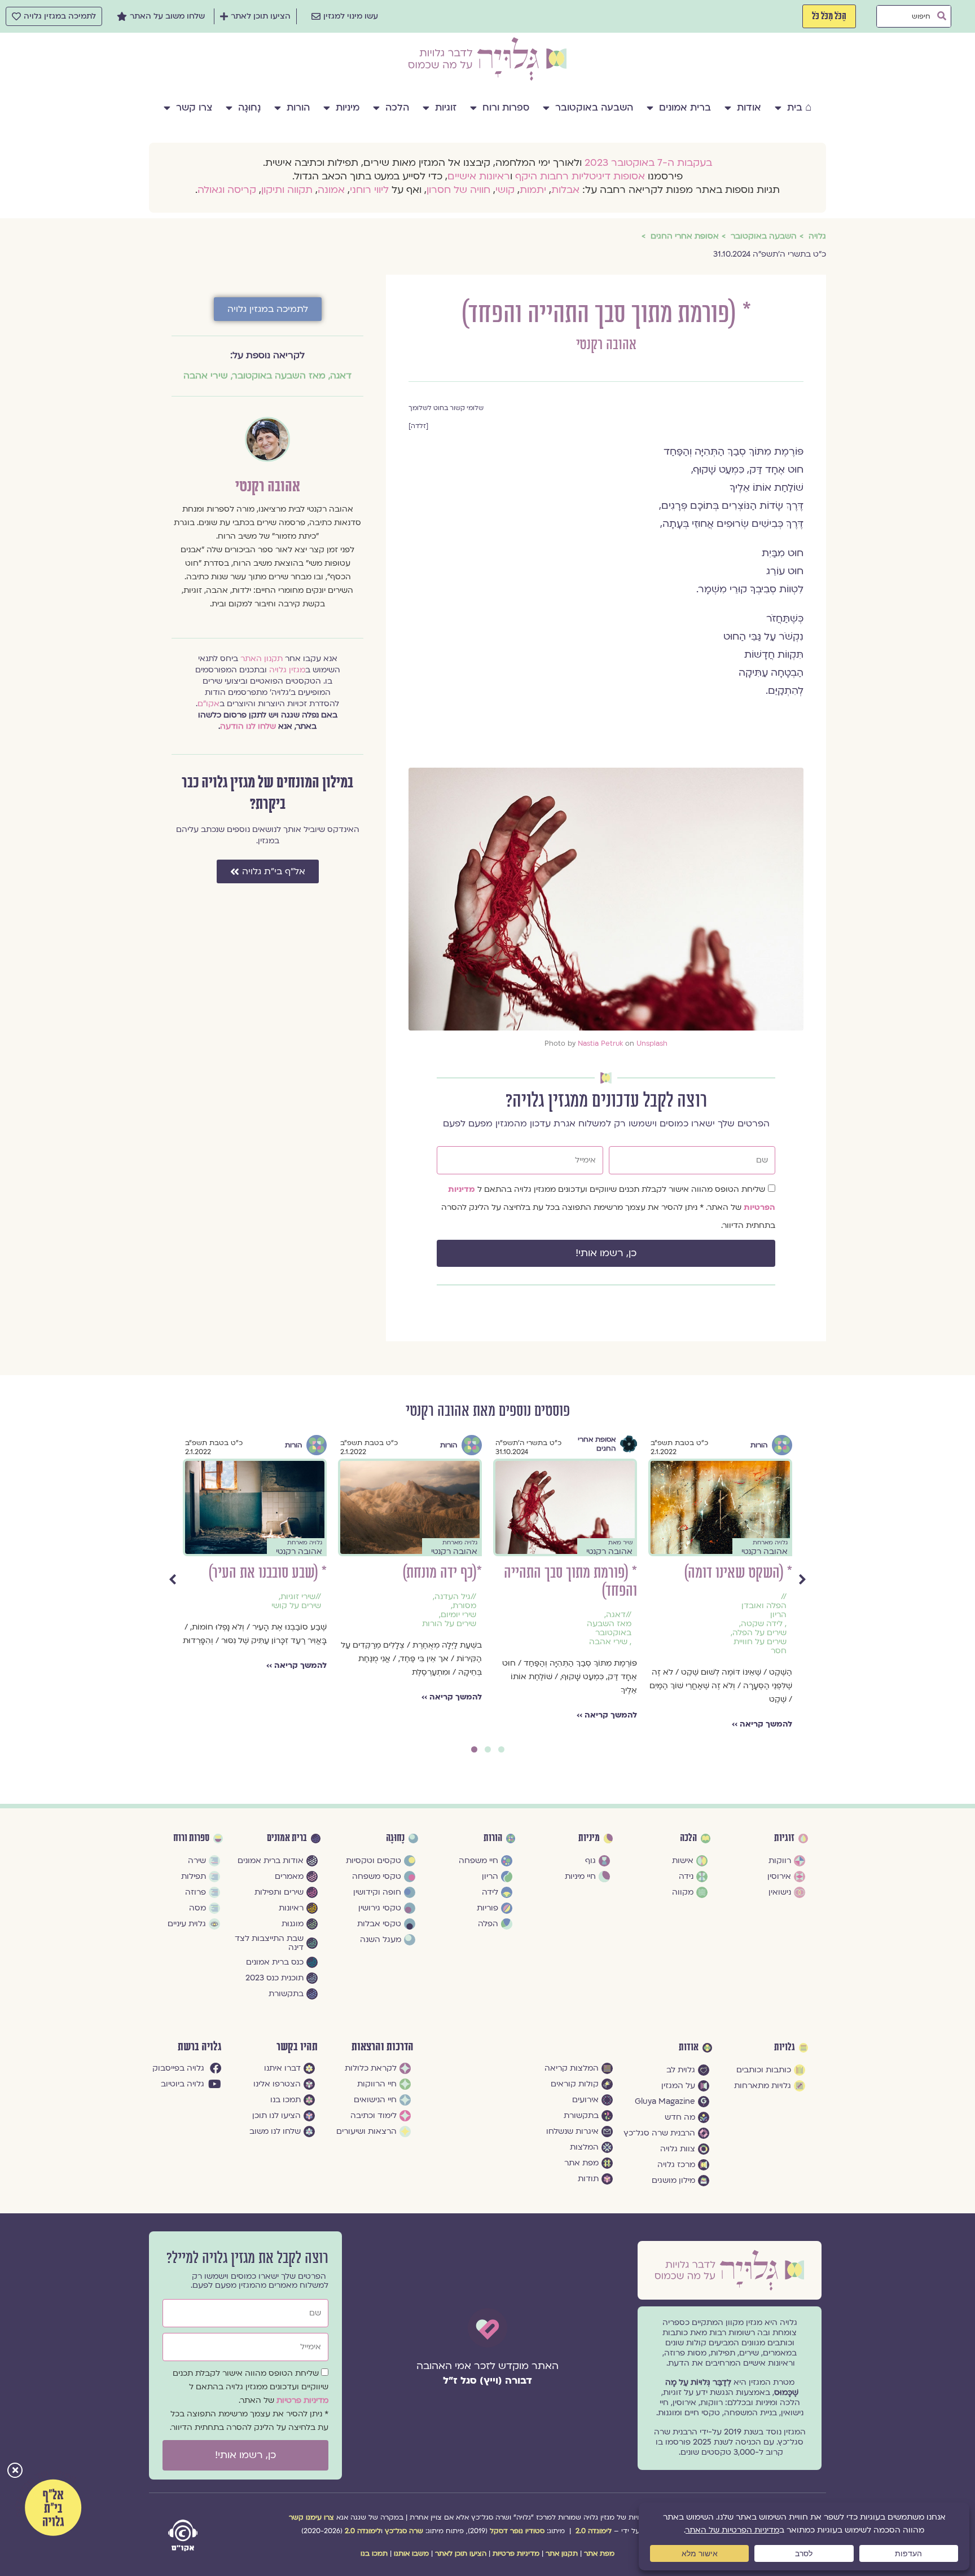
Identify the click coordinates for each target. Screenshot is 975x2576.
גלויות (785, 2047)
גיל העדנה (649, 1597)
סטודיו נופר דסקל (517, 2531)
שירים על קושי (493, 1606)
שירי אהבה (206, 376)
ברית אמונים (685, 107)
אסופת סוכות (323, 1445)
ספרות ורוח (506, 107)
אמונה (331, 190)
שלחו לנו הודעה (248, 726)
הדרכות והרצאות (383, 2047)
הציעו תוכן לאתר (461, 2553)
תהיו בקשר (297, 2047)
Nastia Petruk (600, 1043)
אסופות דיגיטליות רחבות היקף (580, 176)
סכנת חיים (321, 1651)
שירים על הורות (645, 1624)
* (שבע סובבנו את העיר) (464, 1573)
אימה (347, 1597)
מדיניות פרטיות (302, 2400)
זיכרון (198, 1606)
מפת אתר (599, 2553)
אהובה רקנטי (606, 345)
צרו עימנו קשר (311, 2517)
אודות (749, 107)
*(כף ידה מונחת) (638, 1573)
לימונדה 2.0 (594, 2531)
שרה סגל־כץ (404, 2531)
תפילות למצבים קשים (335, 1665)
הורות (298, 107)
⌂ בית (799, 107)
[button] (15, 2471)
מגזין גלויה (287, 670)
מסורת (661, 1606)
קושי (505, 190)
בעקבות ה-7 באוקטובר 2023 (648, 163)
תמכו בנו (374, 2553)
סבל (351, 1651)
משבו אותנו (411, 2553)
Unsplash (652, 1043)
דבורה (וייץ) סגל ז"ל (488, 2381)
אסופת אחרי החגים (793, 1444)
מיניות (348, 107)
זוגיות (446, 107)
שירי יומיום (655, 1615)
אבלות (565, 190)
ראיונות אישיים (479, 176)
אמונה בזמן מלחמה (342, 1610)
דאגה (341, 376)
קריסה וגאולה (227, 190)
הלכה (397, 107)
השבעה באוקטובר (594, 107)
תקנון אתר (562, 2553)
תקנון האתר (262, 659)
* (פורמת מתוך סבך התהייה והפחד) (767, 1582)
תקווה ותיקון (287, 190)
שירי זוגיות (494, 1597)
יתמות (533, 190)
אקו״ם (208, 704)
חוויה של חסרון (458, 190)
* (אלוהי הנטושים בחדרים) (303, 1573)
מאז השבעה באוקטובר (279, 376)
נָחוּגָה (249, 107)
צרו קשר (194, 107)
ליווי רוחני (369, 190)
